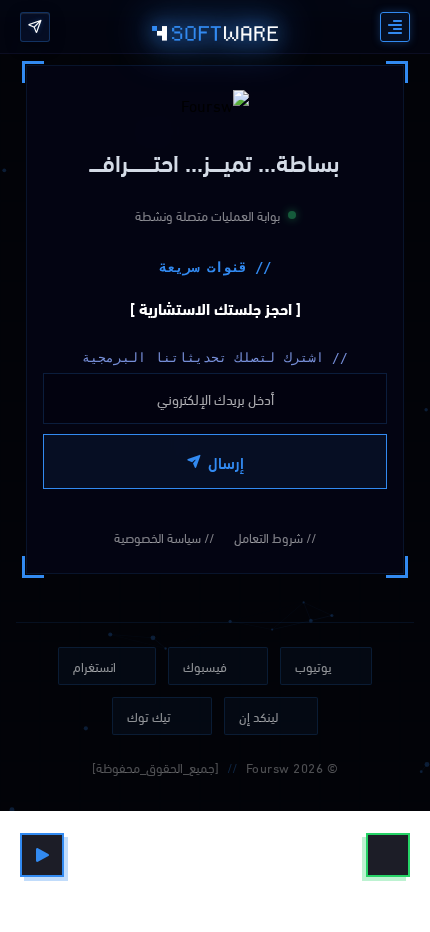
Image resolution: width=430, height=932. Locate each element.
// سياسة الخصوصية (164, 537)
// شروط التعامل (275, 537)
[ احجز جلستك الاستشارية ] (215, 307)
